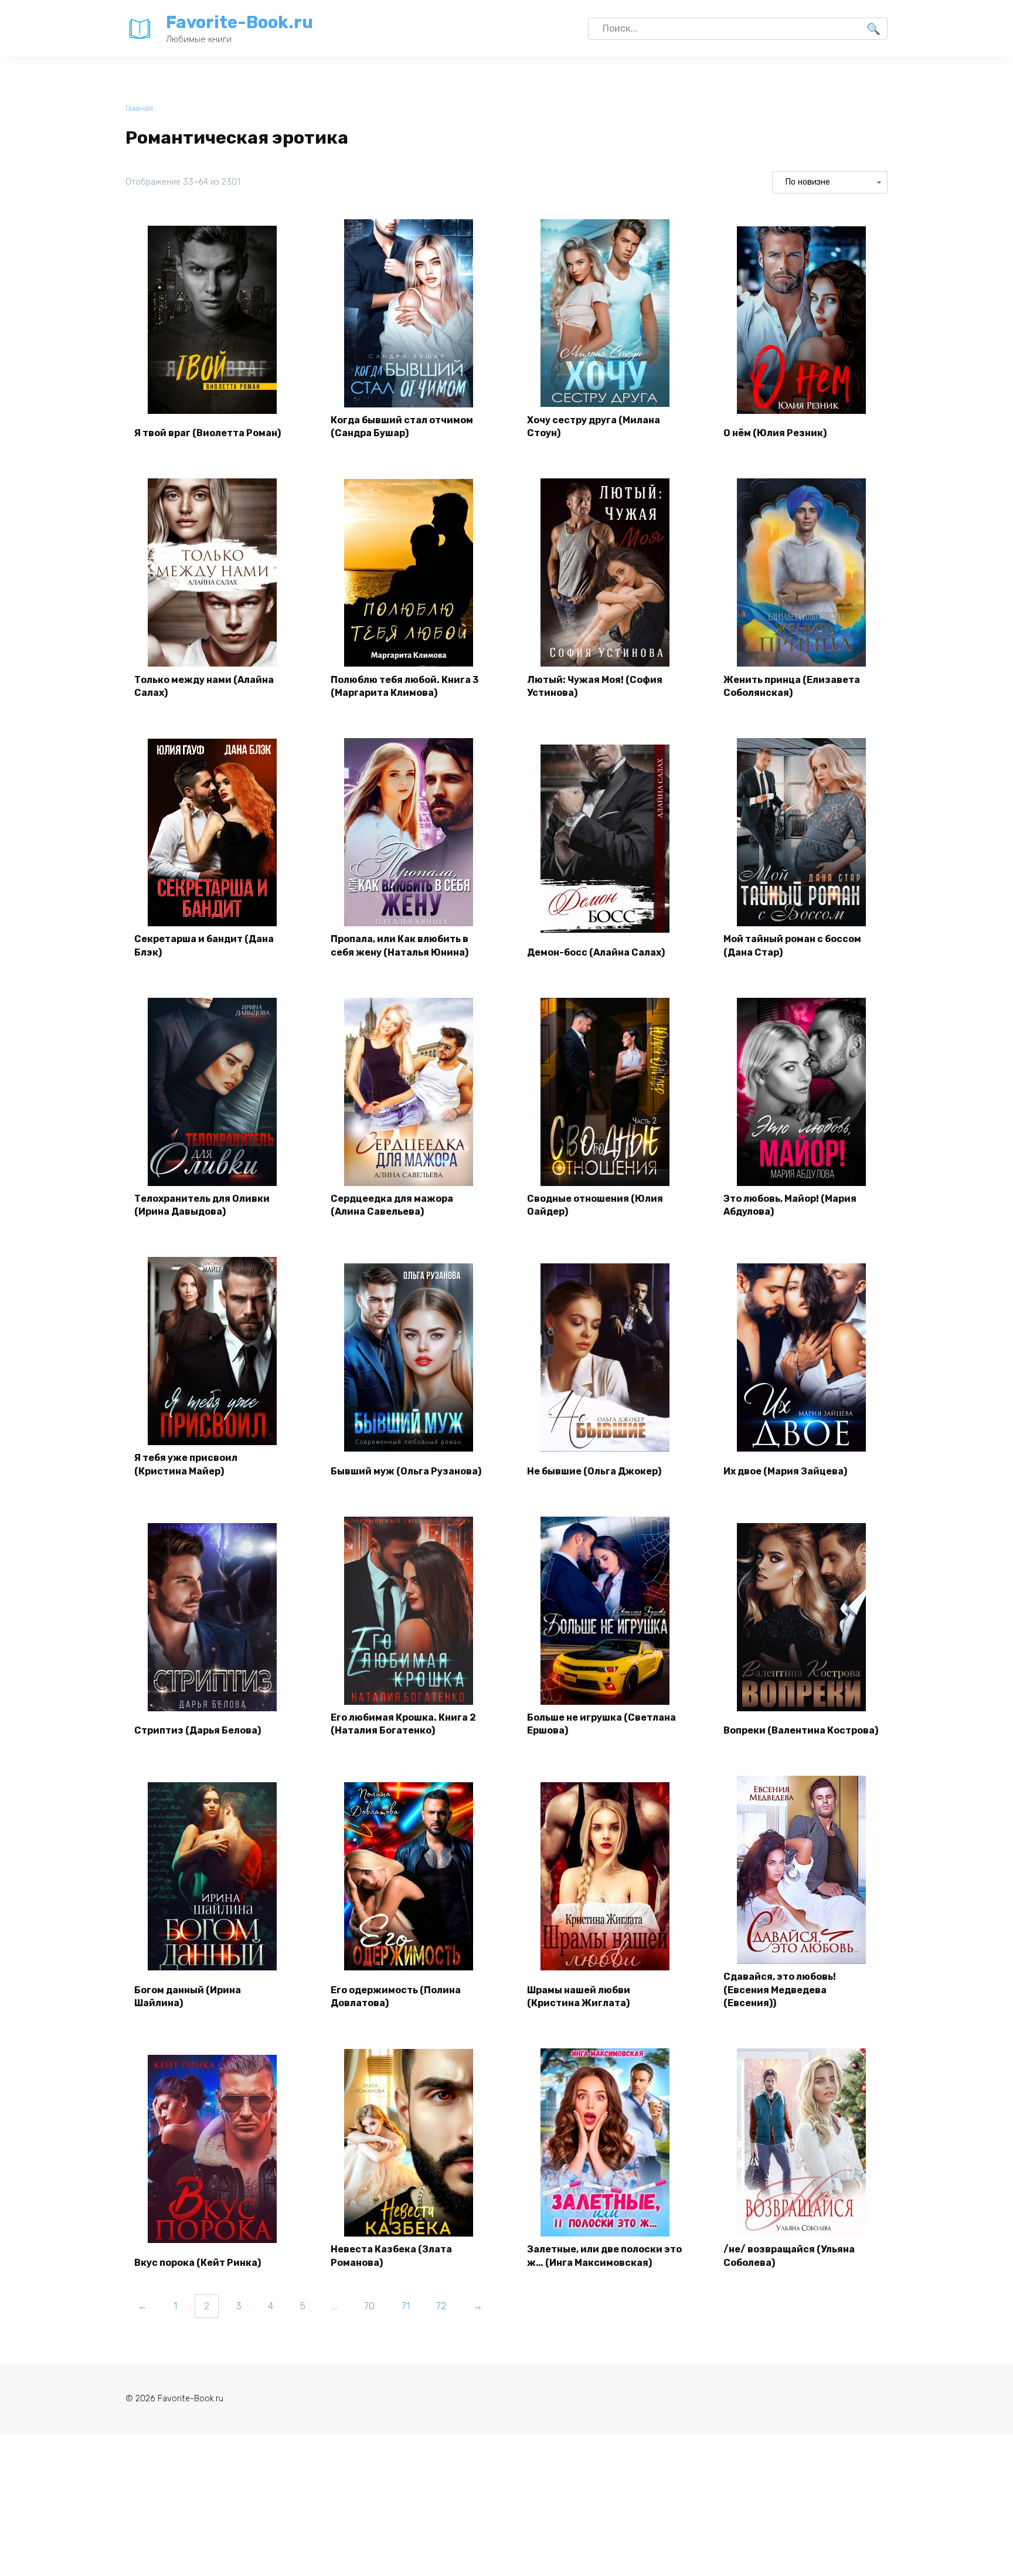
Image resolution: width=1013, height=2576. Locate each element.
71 (406, 2306)
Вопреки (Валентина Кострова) (801, 1730)
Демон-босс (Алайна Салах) (596, 952)
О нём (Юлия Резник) (775, 433)
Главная (139, 108)
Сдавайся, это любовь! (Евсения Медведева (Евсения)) (780, 1990)
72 (441, 2306)
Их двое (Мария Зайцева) (785, 1471)
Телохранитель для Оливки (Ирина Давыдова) (202, 1205)
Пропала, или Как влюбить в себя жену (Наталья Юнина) (400, 945)
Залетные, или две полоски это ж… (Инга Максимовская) (604, 2256)
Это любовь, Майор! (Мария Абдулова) (790, 1205)
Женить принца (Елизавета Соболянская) (792, 686)
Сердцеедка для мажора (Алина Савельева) (392, 1205)
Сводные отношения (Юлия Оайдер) (595, 1205)
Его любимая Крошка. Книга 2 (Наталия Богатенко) (403, 1724)
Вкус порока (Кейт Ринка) (198, 2263)
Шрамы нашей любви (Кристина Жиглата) (579, 1996)
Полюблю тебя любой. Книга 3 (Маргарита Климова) (404, 686)
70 (369, 2306)
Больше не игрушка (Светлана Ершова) (601, 1724)
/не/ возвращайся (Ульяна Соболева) (789, 2256)
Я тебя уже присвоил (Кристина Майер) (186, 1464)
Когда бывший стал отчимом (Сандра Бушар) (402, 426)
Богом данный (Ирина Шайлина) (188, 1996)
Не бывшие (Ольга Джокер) (594, 1471)
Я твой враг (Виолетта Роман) (208, 433)
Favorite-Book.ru (239, 22)
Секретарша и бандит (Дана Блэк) (204, 945)
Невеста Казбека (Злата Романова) (391, 2256)
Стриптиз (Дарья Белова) (198, 1730)
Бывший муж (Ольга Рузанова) (406, 1471)
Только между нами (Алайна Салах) (204, 686)
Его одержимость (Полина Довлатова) (396, 1996)
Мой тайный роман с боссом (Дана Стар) (792, 945)
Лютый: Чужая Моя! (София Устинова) (595, 686)
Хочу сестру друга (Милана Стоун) (594, 426)
